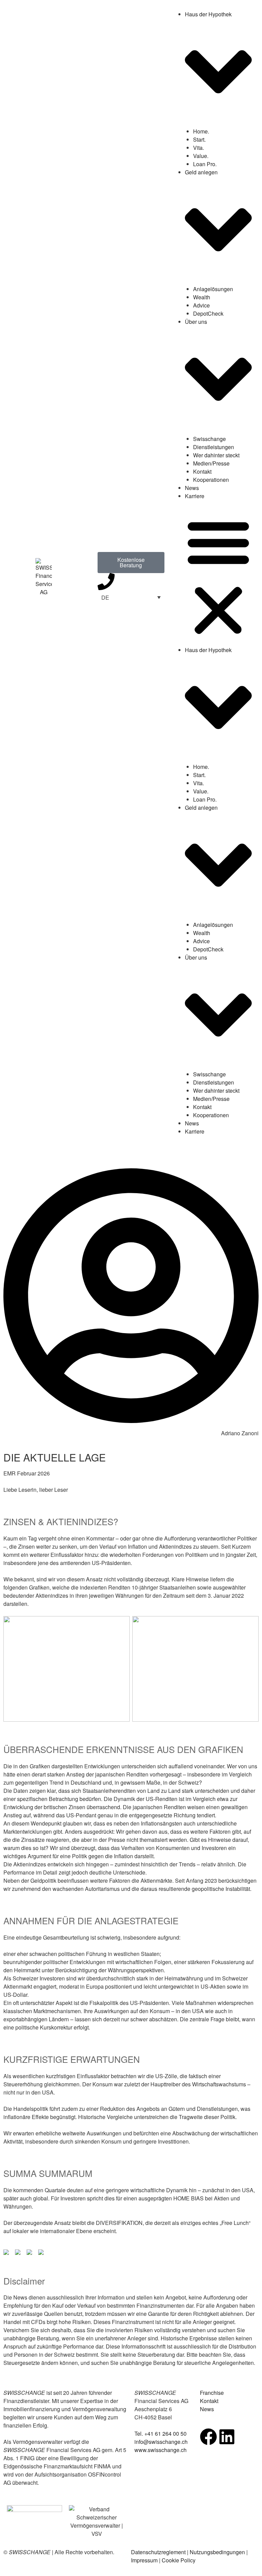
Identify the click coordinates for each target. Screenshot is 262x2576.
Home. (201, 131)
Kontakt (202, 471)
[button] (218, 577)
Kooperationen (211, 480)
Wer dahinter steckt (216, 455)
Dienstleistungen (214, 447)
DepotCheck (208, 313)
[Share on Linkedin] (31, 2254)
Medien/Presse (211, 463)
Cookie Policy (179, 2560)
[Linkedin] (227, 2437)
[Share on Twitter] (19, 2254)
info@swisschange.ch (161, 2442)
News (192, 488)
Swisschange (209, 439)
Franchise (212, 2393)
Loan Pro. (205, 164)
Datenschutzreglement (158, 2552)
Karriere (195, 496)
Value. (201, 156)
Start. (199, 139)
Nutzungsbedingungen (217, 2552)
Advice (201, 305)
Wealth (202, 297)
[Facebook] (208, 2437)
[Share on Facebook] (8, 2254)
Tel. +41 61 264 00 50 (161, 2433)
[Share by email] (42, 2254)
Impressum (144, 2560)
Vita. (199, 148)
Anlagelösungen (213, 289)
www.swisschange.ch (161, 2450)
